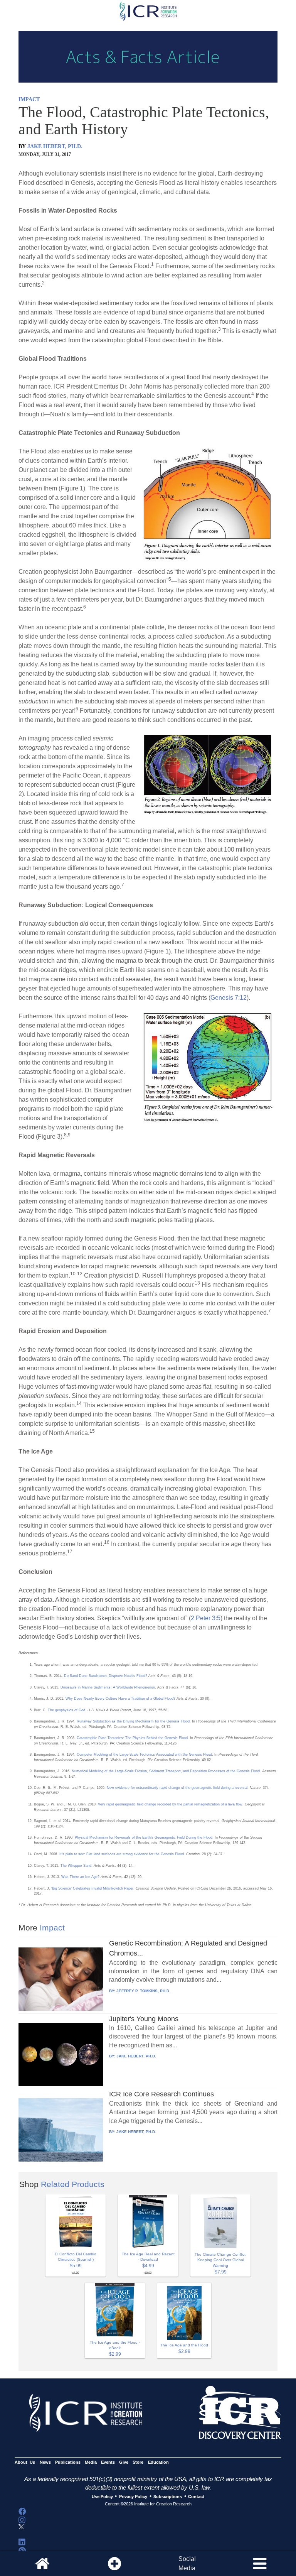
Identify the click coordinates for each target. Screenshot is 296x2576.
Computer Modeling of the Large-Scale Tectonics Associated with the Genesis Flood (144, 1755)
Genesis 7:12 (229, 998)
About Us (25, 2462)
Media (91, 2462)
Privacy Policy (133, 2497)
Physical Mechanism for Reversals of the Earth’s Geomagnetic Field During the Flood (144, 1837)
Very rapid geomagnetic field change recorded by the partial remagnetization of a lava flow (170, 1804)
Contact (196, 2497)
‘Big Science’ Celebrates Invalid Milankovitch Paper (92, 1888)
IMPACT (29, 99)
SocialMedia (187, 2563)
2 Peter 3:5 (206, 1618)
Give (124, 2462)
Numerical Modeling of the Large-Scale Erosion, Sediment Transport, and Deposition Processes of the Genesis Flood (166, 1771)
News (45, 2462)
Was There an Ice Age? (80, 1877)
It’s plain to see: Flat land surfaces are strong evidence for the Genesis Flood (122, 1854)
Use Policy (102, 2497)
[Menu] (260, 2564)
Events (108, 2462)
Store (138, 2462)
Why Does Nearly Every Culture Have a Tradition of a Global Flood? (120, 1699)
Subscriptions (168, 2497)
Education (158, 2462)
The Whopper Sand (76, 1866)
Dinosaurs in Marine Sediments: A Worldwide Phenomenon (108, 1687)
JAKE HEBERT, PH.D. (55, 146)
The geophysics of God (66, 1710)
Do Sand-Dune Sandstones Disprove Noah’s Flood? (106, 1676)
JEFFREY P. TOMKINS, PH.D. (143, 1991)
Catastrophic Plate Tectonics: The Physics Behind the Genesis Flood (132, 1738)
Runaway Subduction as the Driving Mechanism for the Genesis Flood (133, 1721)
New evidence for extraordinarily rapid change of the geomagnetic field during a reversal (177, 1788)
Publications (68, 2462)
